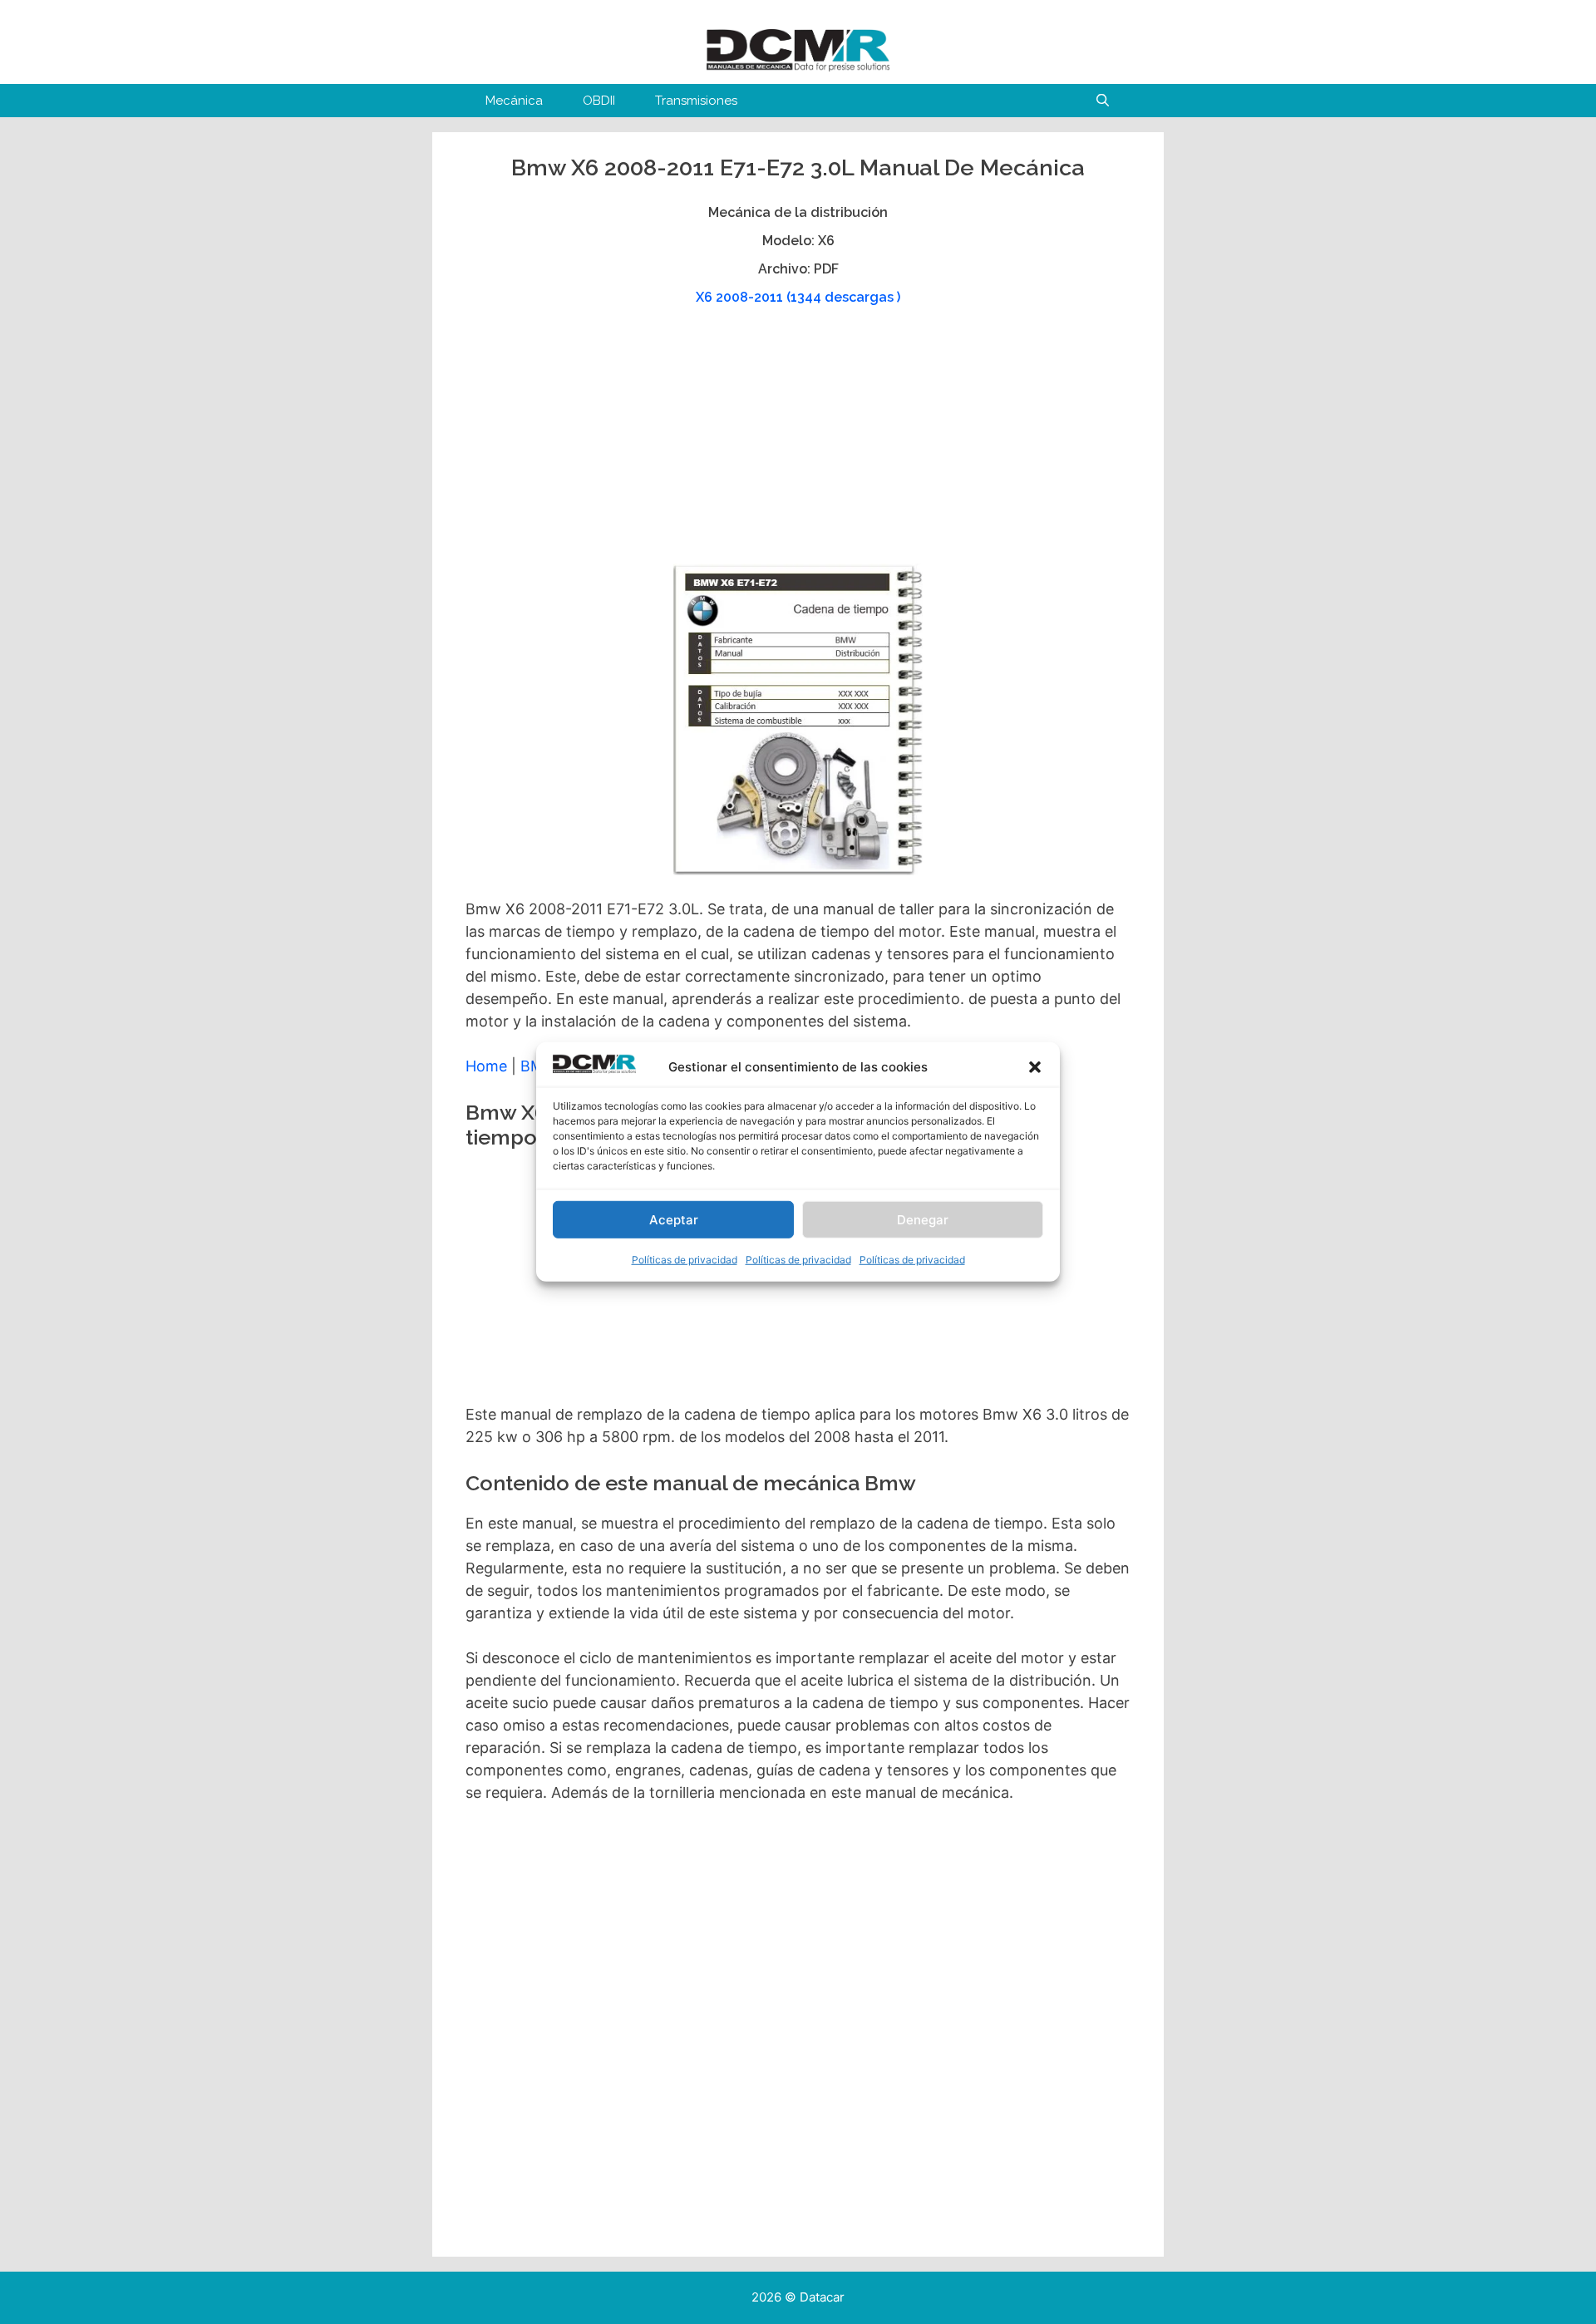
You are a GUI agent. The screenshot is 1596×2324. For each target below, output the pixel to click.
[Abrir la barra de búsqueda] (1103, 101)
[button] (1035, 1067)
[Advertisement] (796, 443)
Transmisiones (696, 101)
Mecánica (514, 101)
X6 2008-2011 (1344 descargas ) (798, 297)
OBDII (599, 101)
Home (486, 1066)
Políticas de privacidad (685, 1260)
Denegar (923, 1220)
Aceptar (674, 1220)
